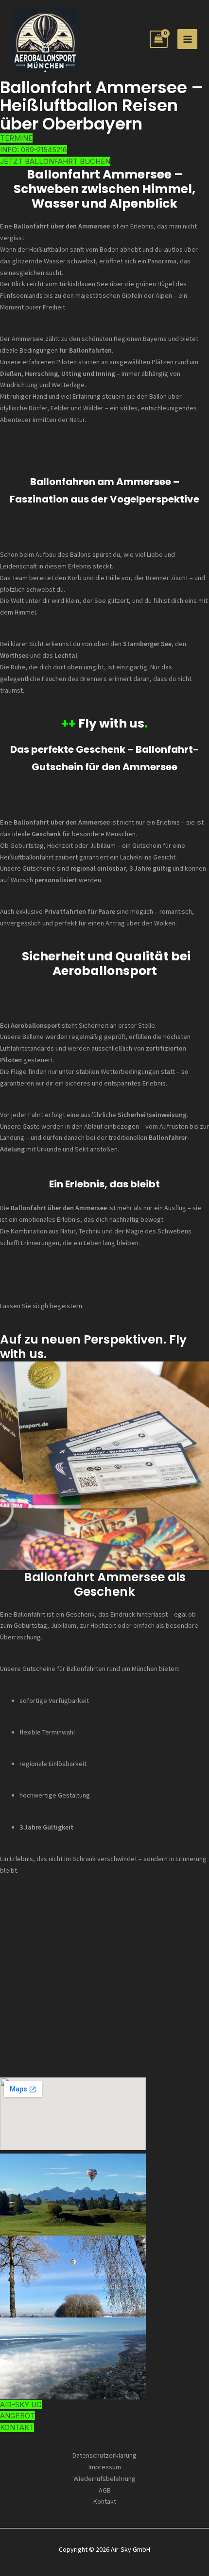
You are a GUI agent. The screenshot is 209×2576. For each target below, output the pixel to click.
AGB (105, 2490)
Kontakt (105, 2501)
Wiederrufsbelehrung (104, 2479)
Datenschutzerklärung (104, 2455)
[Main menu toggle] (187, 39)
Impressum (105, 2467)
